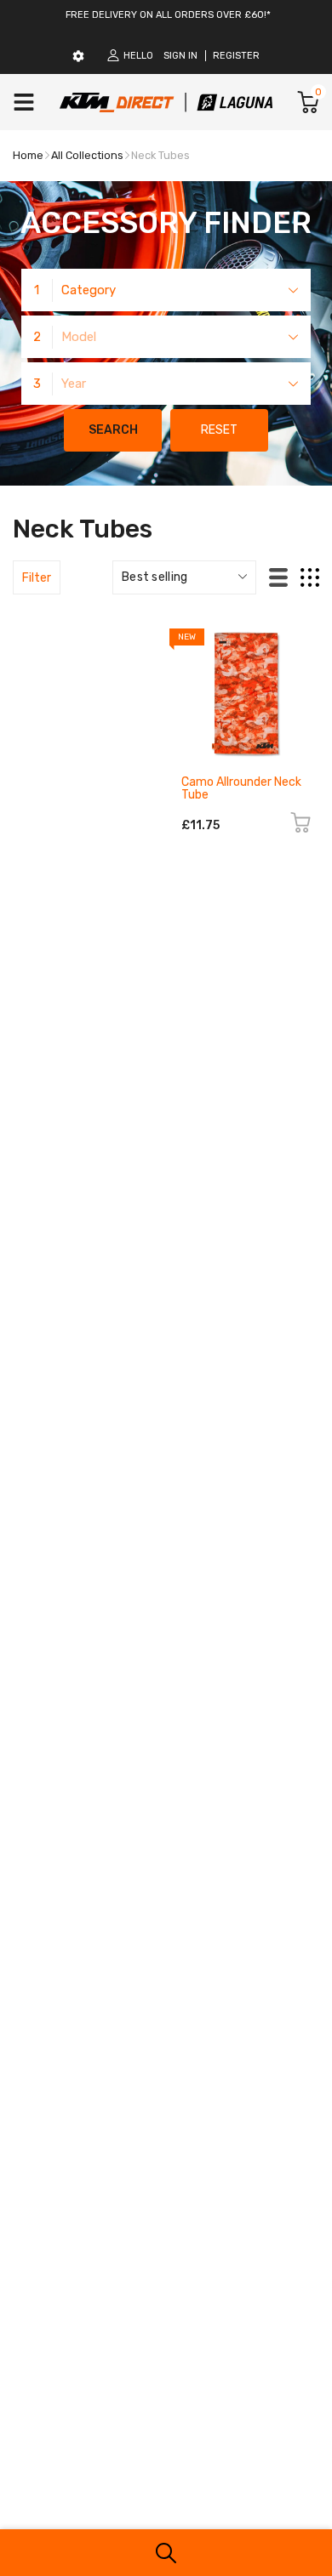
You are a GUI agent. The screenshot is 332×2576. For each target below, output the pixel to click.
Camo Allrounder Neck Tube (241, 788)
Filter (37, 578)
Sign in (180, 56)
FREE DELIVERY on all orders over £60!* (168, 15)
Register (236, 56)
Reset (219, 430)
